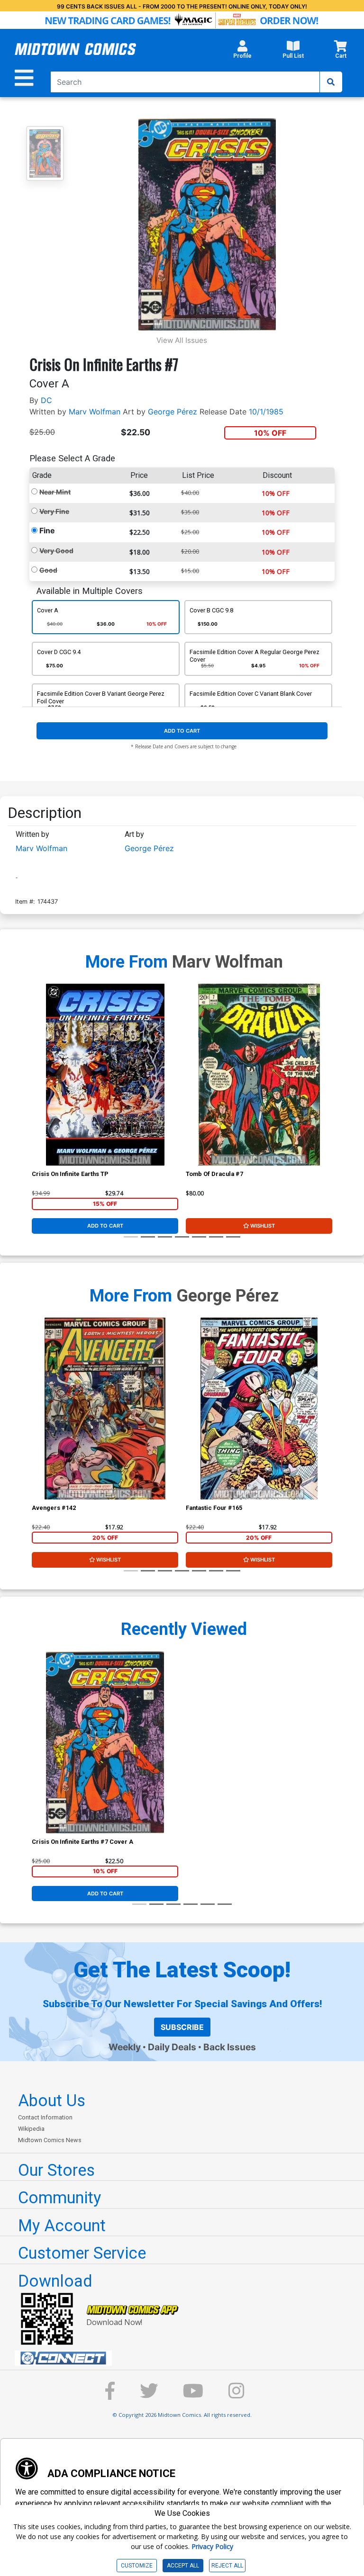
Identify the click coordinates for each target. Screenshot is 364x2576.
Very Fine (54, 511)
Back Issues (230, 2047)
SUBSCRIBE (182, 2027)
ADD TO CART (182, 731)
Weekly (125, 2047)
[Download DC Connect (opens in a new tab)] (186, 2358)
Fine (47, 530)
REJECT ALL (227, 2566)
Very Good (56, 551)
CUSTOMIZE (137, 2566)
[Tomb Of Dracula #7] (259, 1075)
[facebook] (110, 2395)
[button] (242, 52)
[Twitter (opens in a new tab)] (149, 2395)
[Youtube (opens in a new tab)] (193, 2395)
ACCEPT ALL (183, 2566)
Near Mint (55, 492)
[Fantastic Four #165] (259, 1409)
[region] (36, 1087)
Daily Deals (172, 2047)
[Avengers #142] (105, 1409)
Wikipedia (31, 2129)
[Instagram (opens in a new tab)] (237, 2395)
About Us (52, 2100)
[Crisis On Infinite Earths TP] (105, 1075)
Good (48, 570)
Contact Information (45, 2117)
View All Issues (182, 340)
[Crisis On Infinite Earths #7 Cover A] (105, 1742)
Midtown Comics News (50, 2140)
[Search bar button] (331, 82)
